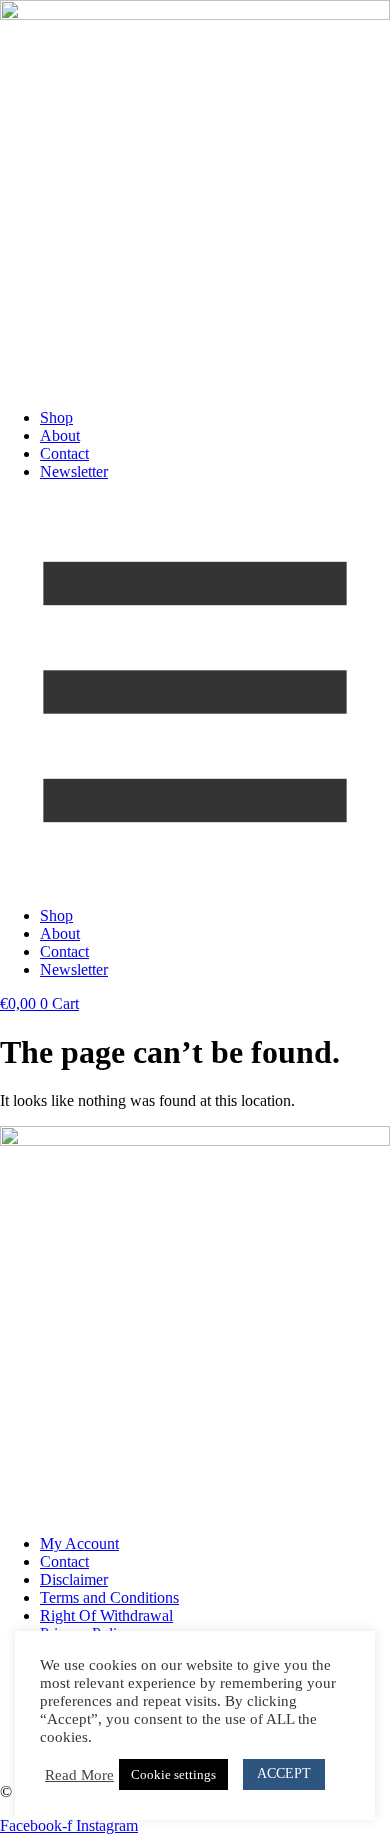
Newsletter (74, 471)
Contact (64, 453)
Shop (56, 417)
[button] (195, 694)
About (60, 435)
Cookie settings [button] (173, 1774)
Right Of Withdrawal (106, 1615)
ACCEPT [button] (284, 1773)
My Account (79, 1543)
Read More (79, 1775)
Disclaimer (74, 1579)
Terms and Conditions (109, 1597)
